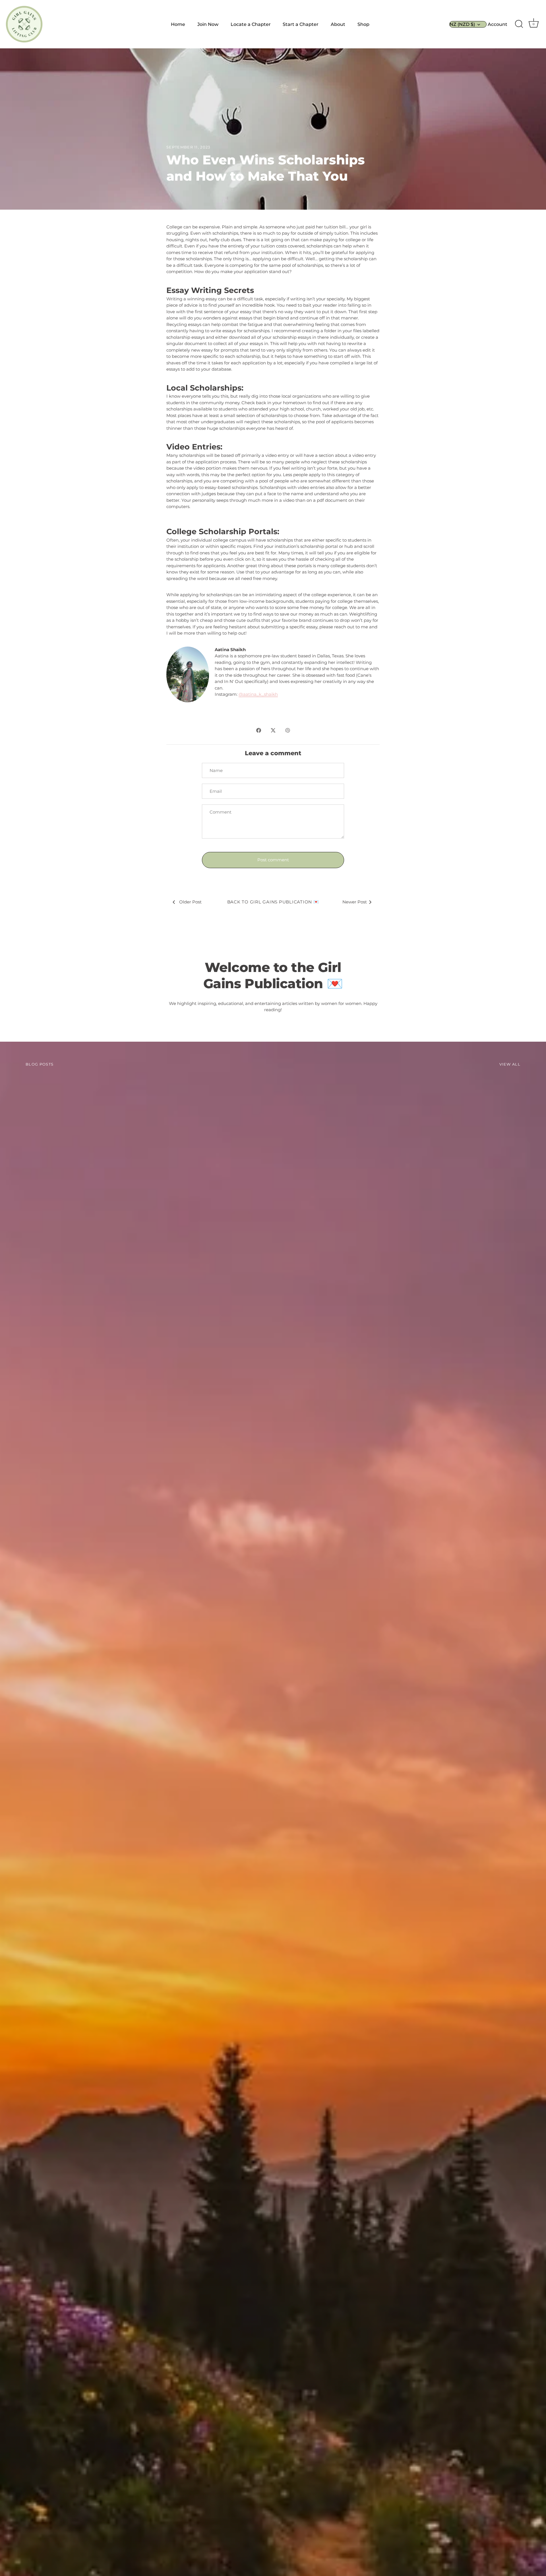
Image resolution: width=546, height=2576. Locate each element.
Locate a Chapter (251, 24)
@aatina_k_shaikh (258, 694)
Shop (363, 24)
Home (178, 24)
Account (498, 24)
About (338, 24)
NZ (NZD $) (462, 24)
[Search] (519, 24)
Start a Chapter (301, 24)
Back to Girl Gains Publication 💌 (273, 902)
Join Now (208, 24)
